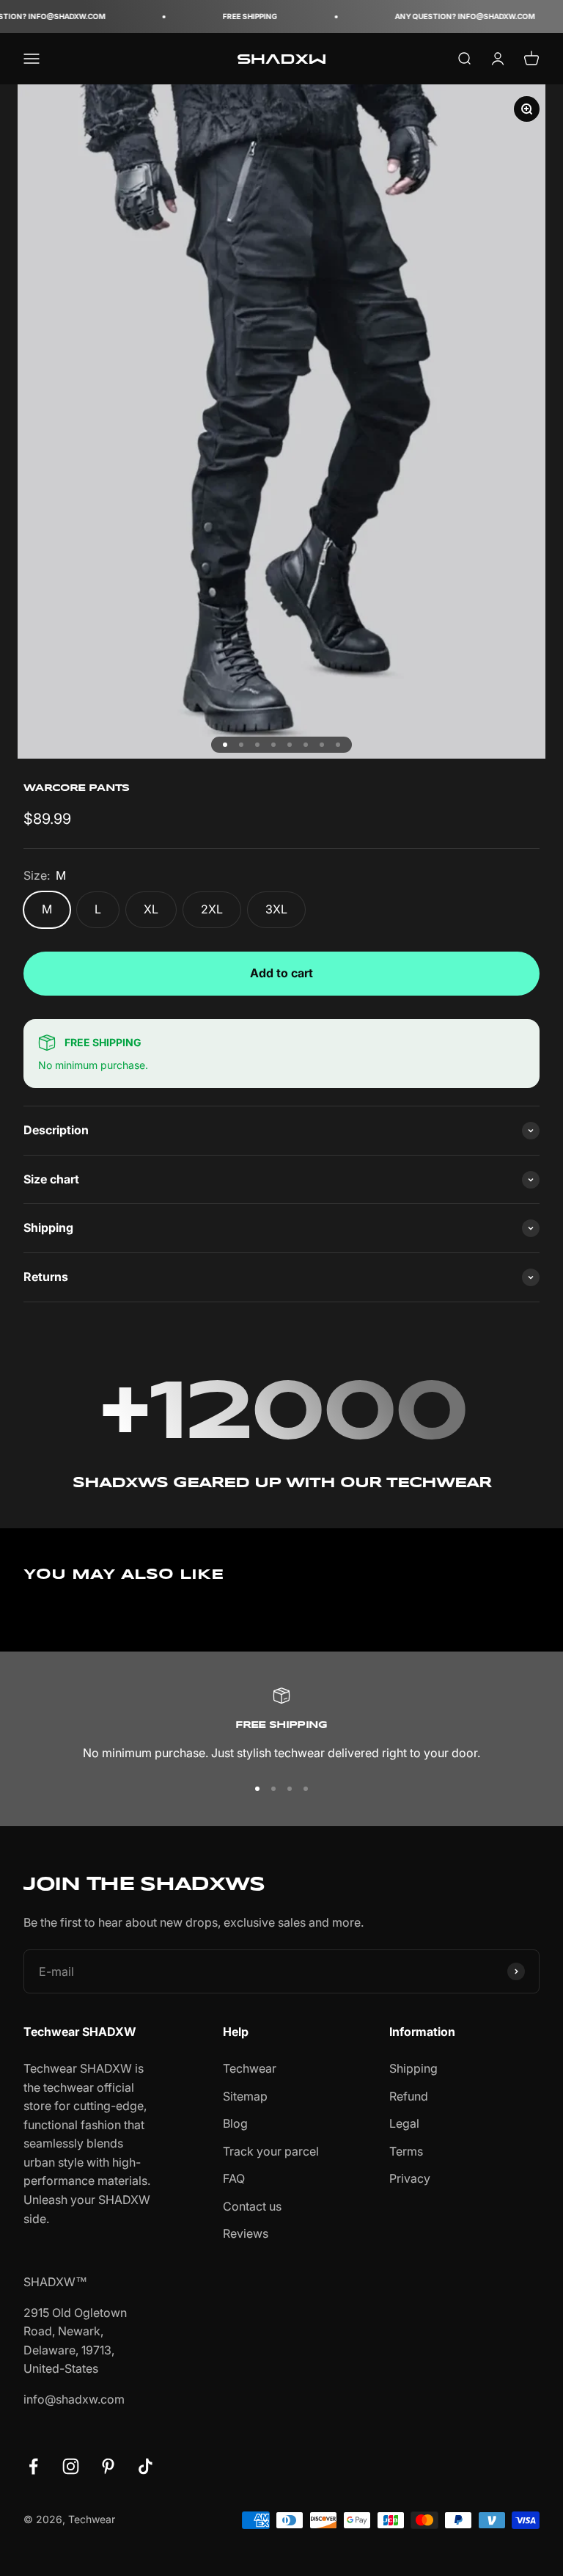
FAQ (234, 2178)
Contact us (252, 2206)
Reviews (246, 2233)
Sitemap (245, 2096)
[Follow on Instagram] (71, 2466)
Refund (409, 2096)
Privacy (410, 2178)
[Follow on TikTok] (146, 2466)
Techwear (250, 2068)
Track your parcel (271, 2151)
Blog (235, 2123)
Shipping (413, 2068)
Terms (406, 2151)
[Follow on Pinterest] (108, 2466)
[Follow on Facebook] (33, 2466)
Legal (404, 2123)
